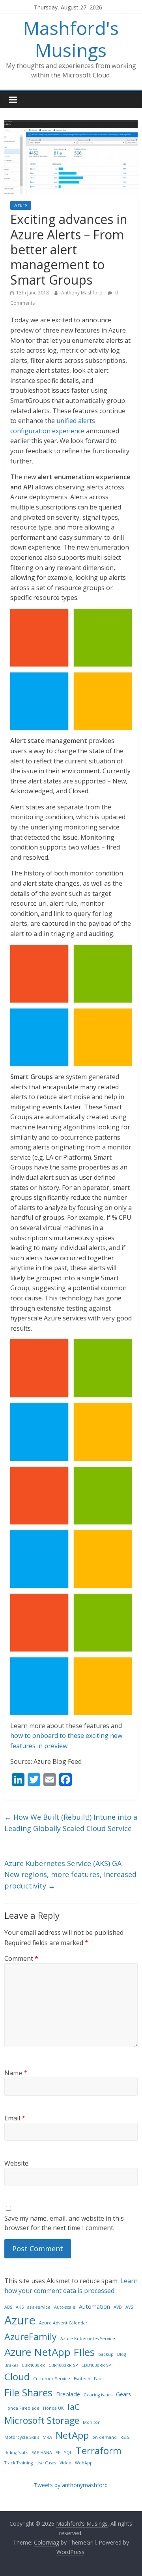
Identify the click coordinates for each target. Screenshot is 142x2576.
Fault (99, 2379)
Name (16, 2073)
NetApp (72, 2435)
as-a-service (39, 2307)
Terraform (99, 2450)
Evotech (82, 2379)
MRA (47, 2437)
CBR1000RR (33, 2365)
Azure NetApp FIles (50, 2352)
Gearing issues (98, 2395)
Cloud (17, 2377)
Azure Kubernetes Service (88, 2339)
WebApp (84, 2463)
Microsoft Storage (42, 2420)
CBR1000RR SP (63, 2365)
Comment (21, 1958)
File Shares (28, 2392)
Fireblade (68, 2394)
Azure (21, 205)
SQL (68, 2453)
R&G (125, 2437)
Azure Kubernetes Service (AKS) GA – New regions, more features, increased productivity (70, 1875)
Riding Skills (16, 2453)
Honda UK (53, 2408)
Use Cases (46, 2463)
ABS (8, 2307)
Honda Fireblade (22, 2408)
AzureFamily (31, 2337)
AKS (20, 2307)
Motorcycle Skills (22, 2437)
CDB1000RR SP (96, 2365)
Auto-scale (65, 2307)
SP (58, 2453)
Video (65, 2463)
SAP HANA (42, 2453)
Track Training (19, 2463)
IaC (74, 2407)
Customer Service (52, 2379)
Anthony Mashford (82, 293)
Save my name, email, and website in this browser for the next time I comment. (64, 2223)
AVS (129, 2307)
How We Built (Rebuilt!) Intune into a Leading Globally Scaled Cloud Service (71, 1823)
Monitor (91, 2422)
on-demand (105, 2437)
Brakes (11, 2365)
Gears (123, 2394)
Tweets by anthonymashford (71, 2485)
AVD (118, 2307)
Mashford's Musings (71, 39)
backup (106, 2354)
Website (16, 2163)
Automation (94, 2307)
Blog (121, 2354)
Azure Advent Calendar (63, 2323)
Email (15, 2118)
